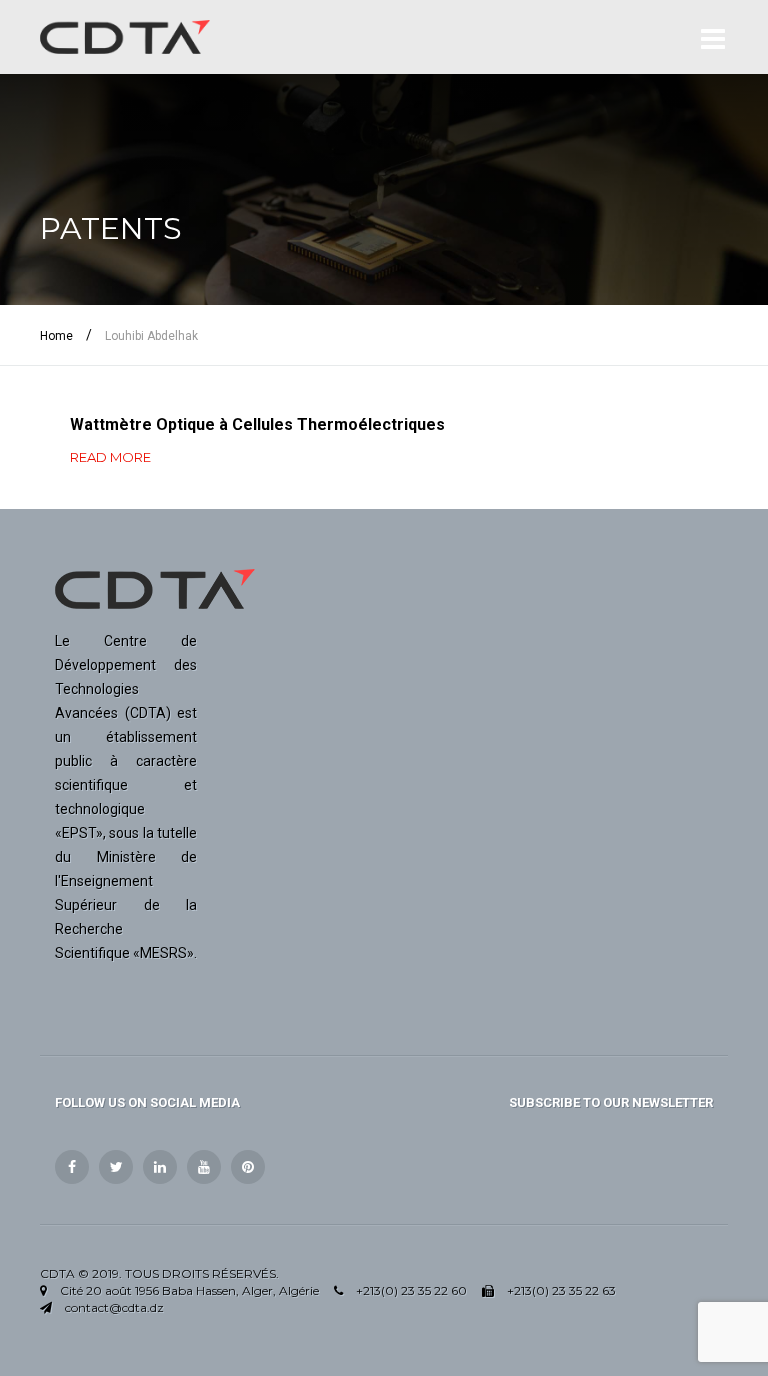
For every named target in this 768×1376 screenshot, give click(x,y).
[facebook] (72, 1167)
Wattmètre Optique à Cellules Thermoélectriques (257, 424)
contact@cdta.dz (114, 1307)
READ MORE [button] (110, 457)
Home (56, 336)
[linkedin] (160, 1167)
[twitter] (116, 1167)
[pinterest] (248, 1167)
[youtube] (204, 1167)
